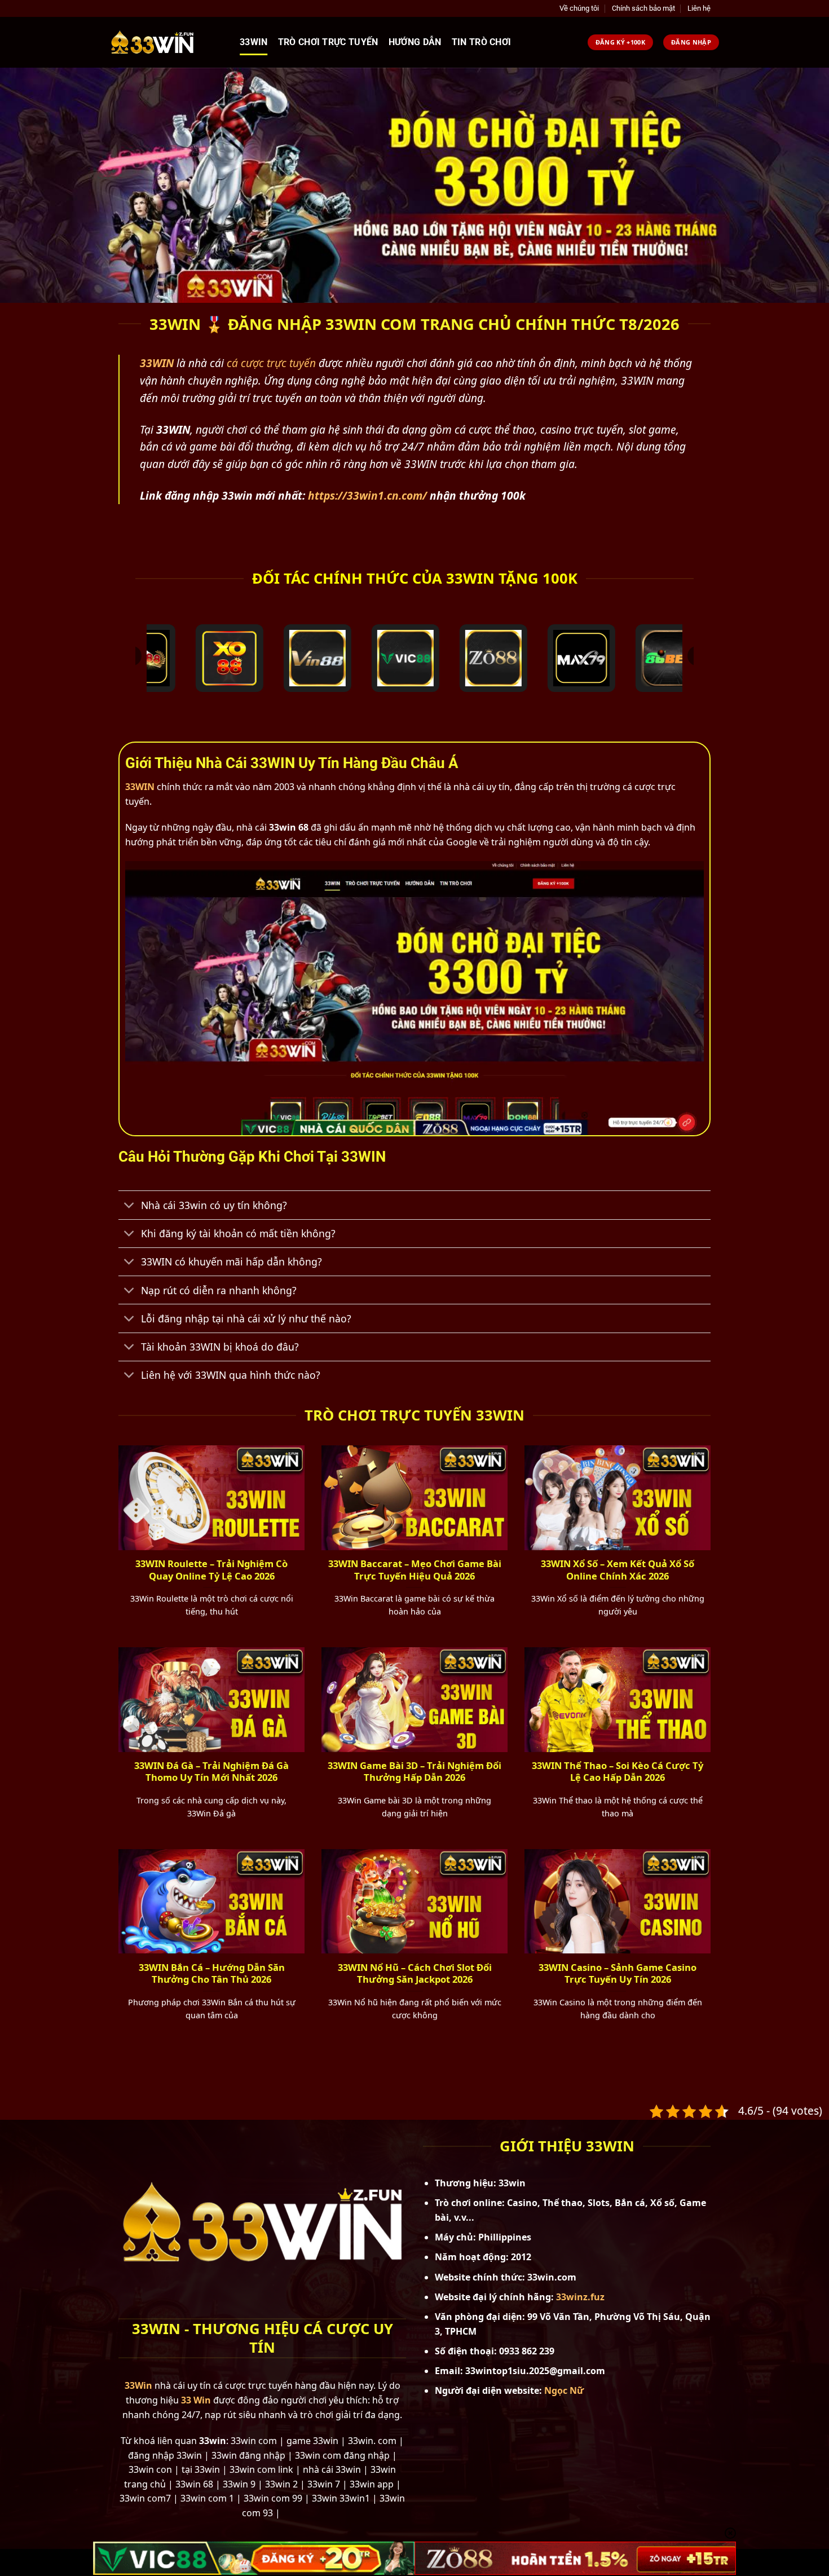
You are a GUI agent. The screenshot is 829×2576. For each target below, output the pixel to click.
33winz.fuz (580, 2297)
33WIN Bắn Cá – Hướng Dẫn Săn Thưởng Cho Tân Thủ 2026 (212, 1973)
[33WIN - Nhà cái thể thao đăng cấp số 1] (166, 42)
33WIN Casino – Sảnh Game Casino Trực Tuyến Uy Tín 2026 (618, 1973)
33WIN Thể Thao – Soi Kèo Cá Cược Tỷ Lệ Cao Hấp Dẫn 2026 (618, 1772)
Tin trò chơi (482, 42)
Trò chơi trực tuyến (328, 42)
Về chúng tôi (579, 8)
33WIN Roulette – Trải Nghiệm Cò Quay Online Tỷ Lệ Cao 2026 (211, 1570)
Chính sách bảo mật (643, 8)
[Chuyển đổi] (129, 1207)
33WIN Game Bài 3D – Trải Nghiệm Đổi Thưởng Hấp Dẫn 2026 (414, 1772)
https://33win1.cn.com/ (367, 495)
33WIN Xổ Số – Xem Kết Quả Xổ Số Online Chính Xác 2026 (618, 1570)
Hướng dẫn (415, 42)
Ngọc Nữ (564, 2390)
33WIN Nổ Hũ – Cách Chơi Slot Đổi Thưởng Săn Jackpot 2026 (415, 1973)
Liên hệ (699, 8)
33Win (254, 42)
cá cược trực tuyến (271, 363)
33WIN (140, 787)
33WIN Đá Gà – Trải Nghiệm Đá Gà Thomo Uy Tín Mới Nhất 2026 (211, 1772)
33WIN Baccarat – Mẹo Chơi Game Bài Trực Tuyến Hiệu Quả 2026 (415, 1570)
